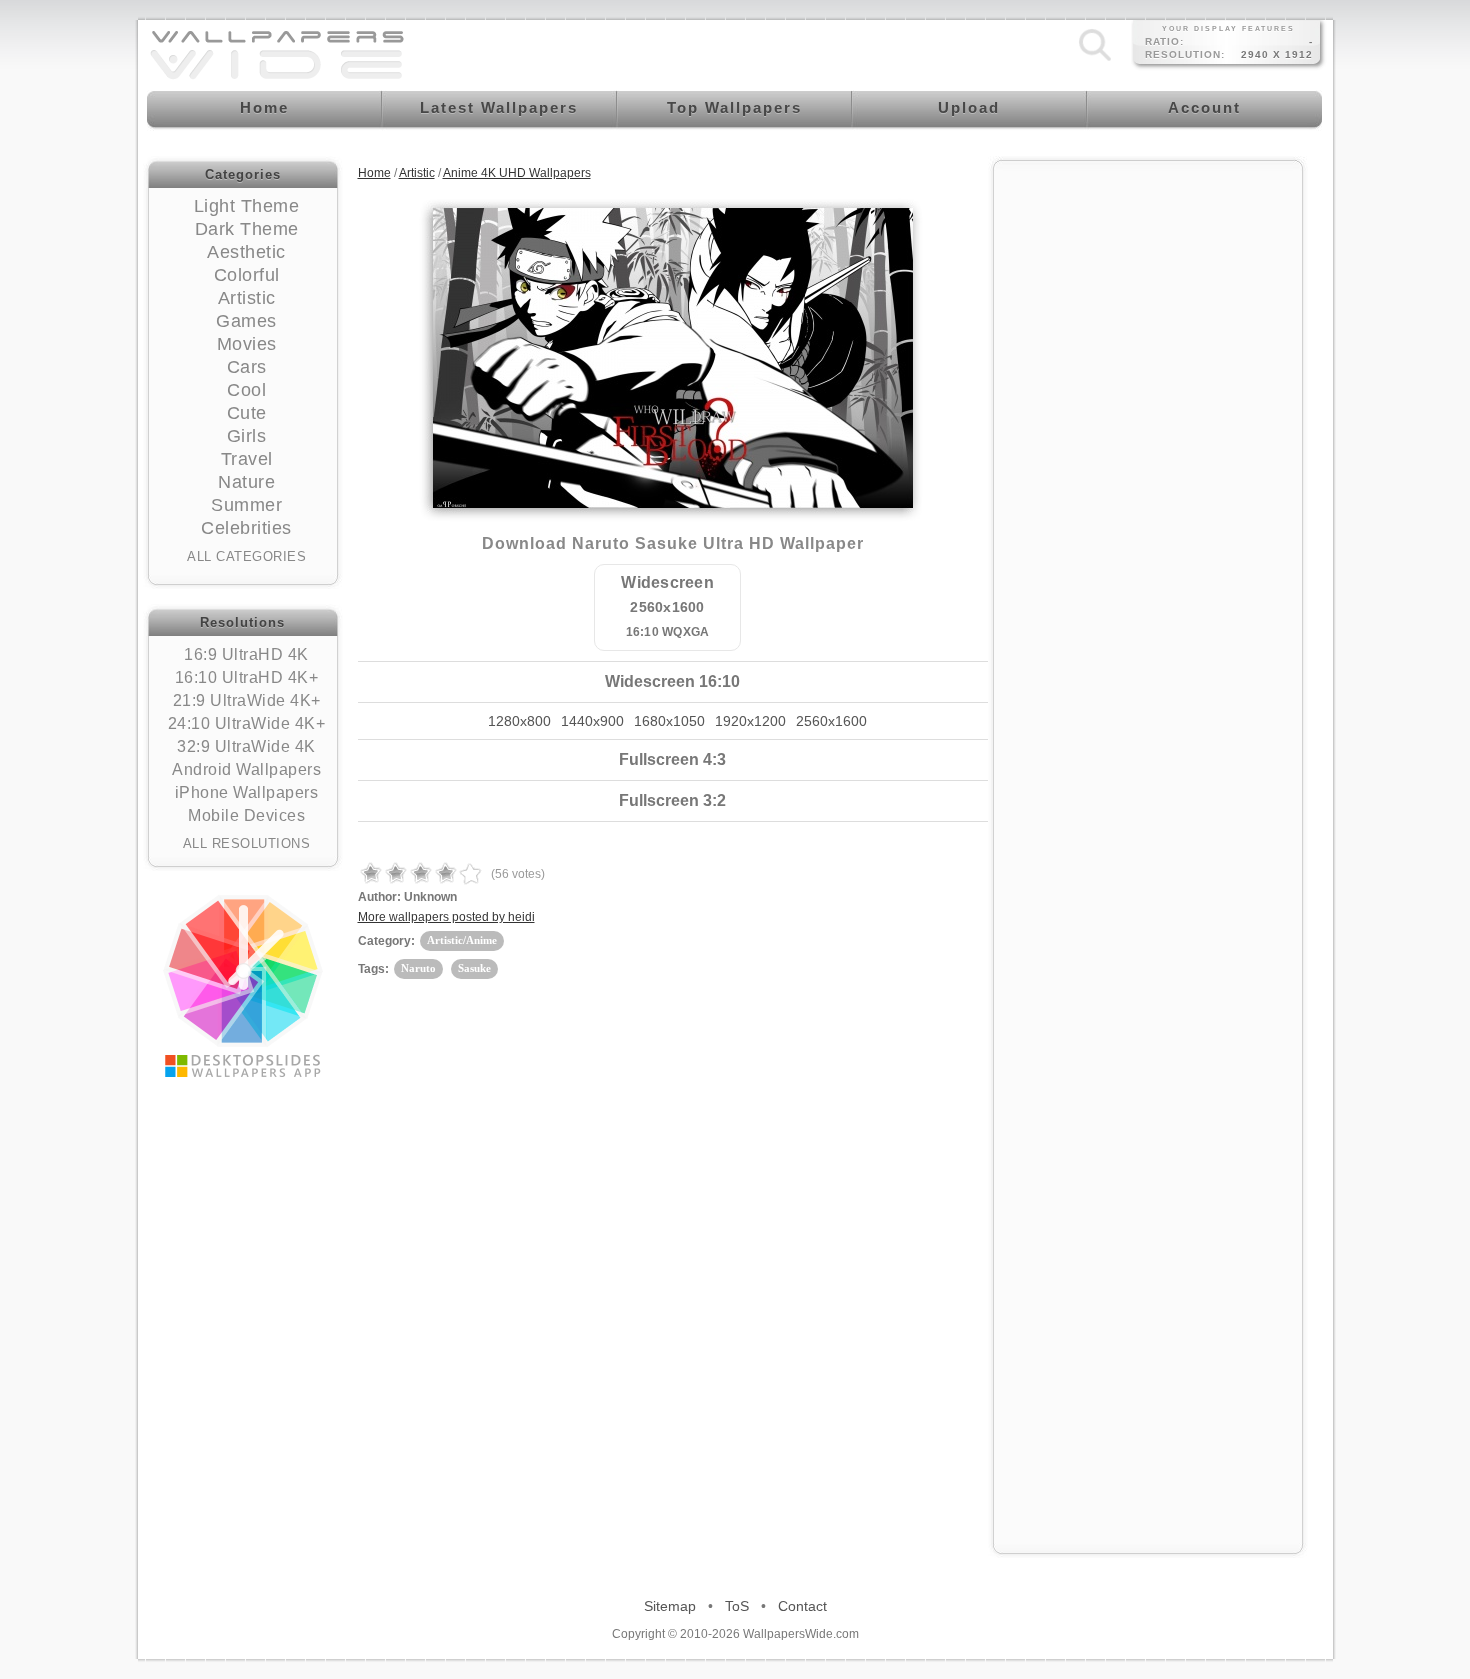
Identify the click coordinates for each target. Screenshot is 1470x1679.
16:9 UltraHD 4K (246, 654)
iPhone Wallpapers (247, 792)
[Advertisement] (1148, 472)
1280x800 (519, 721)
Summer (246, 505)
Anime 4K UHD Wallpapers (517, 173)
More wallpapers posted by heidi (446, 917)
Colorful (247, 275)
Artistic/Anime (462, 940)
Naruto (418, 968)
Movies (247, 344)
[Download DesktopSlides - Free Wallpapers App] (243, 986)
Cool (246, 390)
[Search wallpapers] (1095, 61)
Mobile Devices (246, 815)
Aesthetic (246, 252)
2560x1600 (831, 721)
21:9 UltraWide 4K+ (247, 700)
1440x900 (592, 721)
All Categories (246, 556)
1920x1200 (750, 721)
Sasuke (474, 968)
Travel (247, 459)
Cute (247, 413)
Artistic (247, 298)
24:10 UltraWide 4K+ (247, 723)
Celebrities (246, 528)
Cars (247, 367)
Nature (246, 482)
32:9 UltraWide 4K (246, 746)
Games (246, 321)
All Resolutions (247, 843)
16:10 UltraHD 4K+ (247, 677)
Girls (247, 436)
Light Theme (247, 206)
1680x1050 (669, 721)
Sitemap (670, 1606)
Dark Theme (247, 229)
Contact (802, 1606)
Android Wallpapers (246, 769)
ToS (737, 1606)
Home (374, 173)
